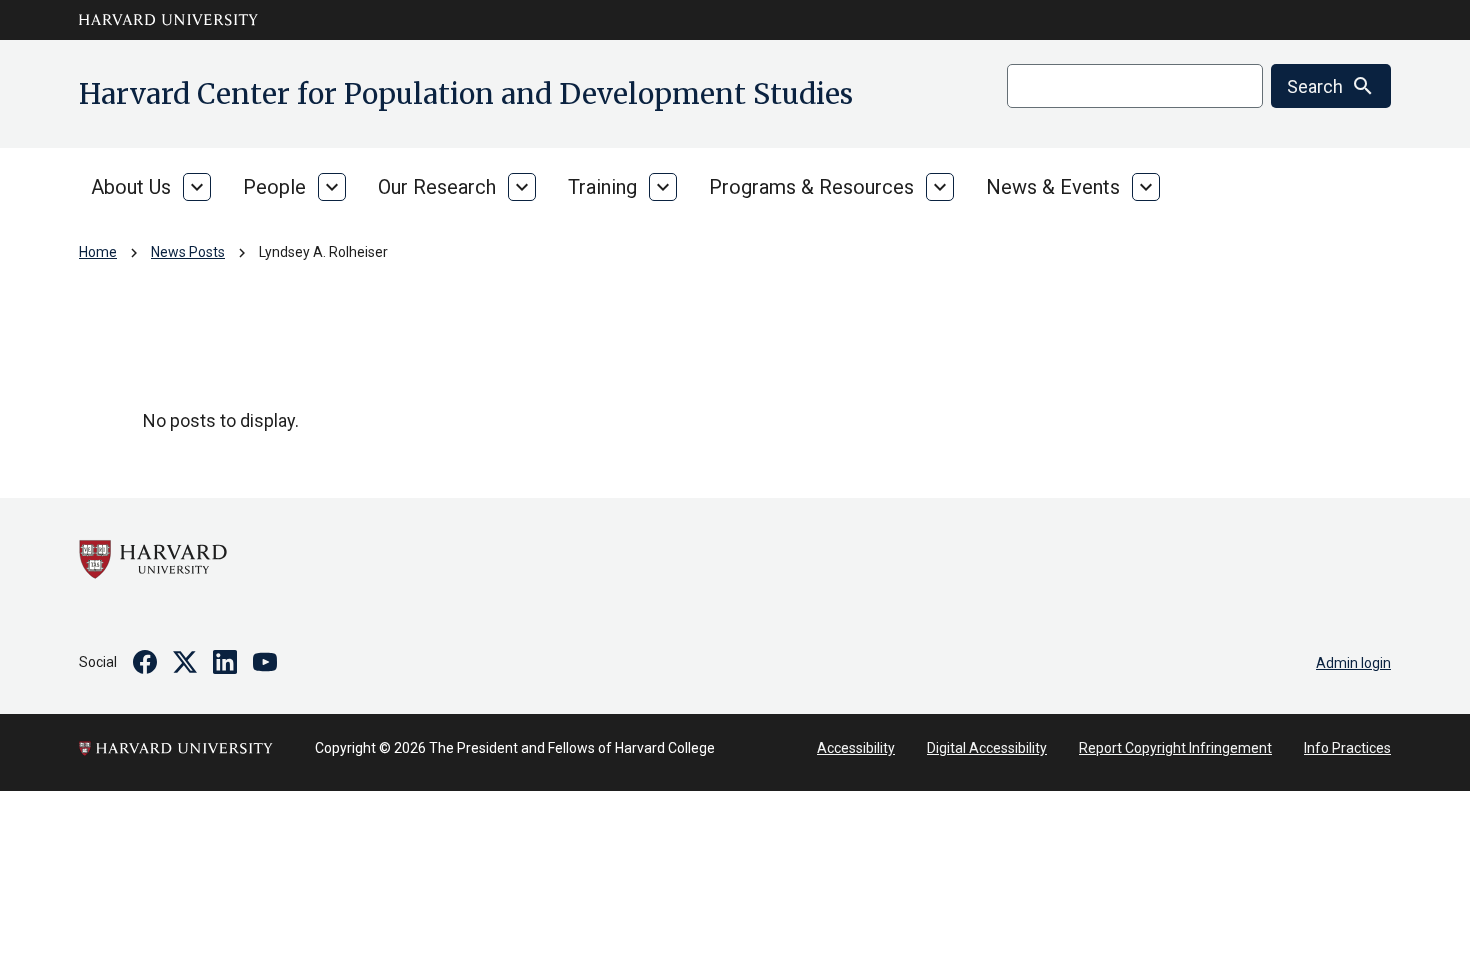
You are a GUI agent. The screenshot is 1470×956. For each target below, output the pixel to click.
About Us (131, 187)
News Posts (188, 252)
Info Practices (1347, 748)
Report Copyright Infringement (1175, 748)
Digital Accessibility (987, 748)
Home (98, 252)
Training (602, 187)
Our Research (437, 187)
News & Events (1053, 187)
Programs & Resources (811, 187)
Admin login (1353, 663)
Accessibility (856, 748)
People (274, 187)
